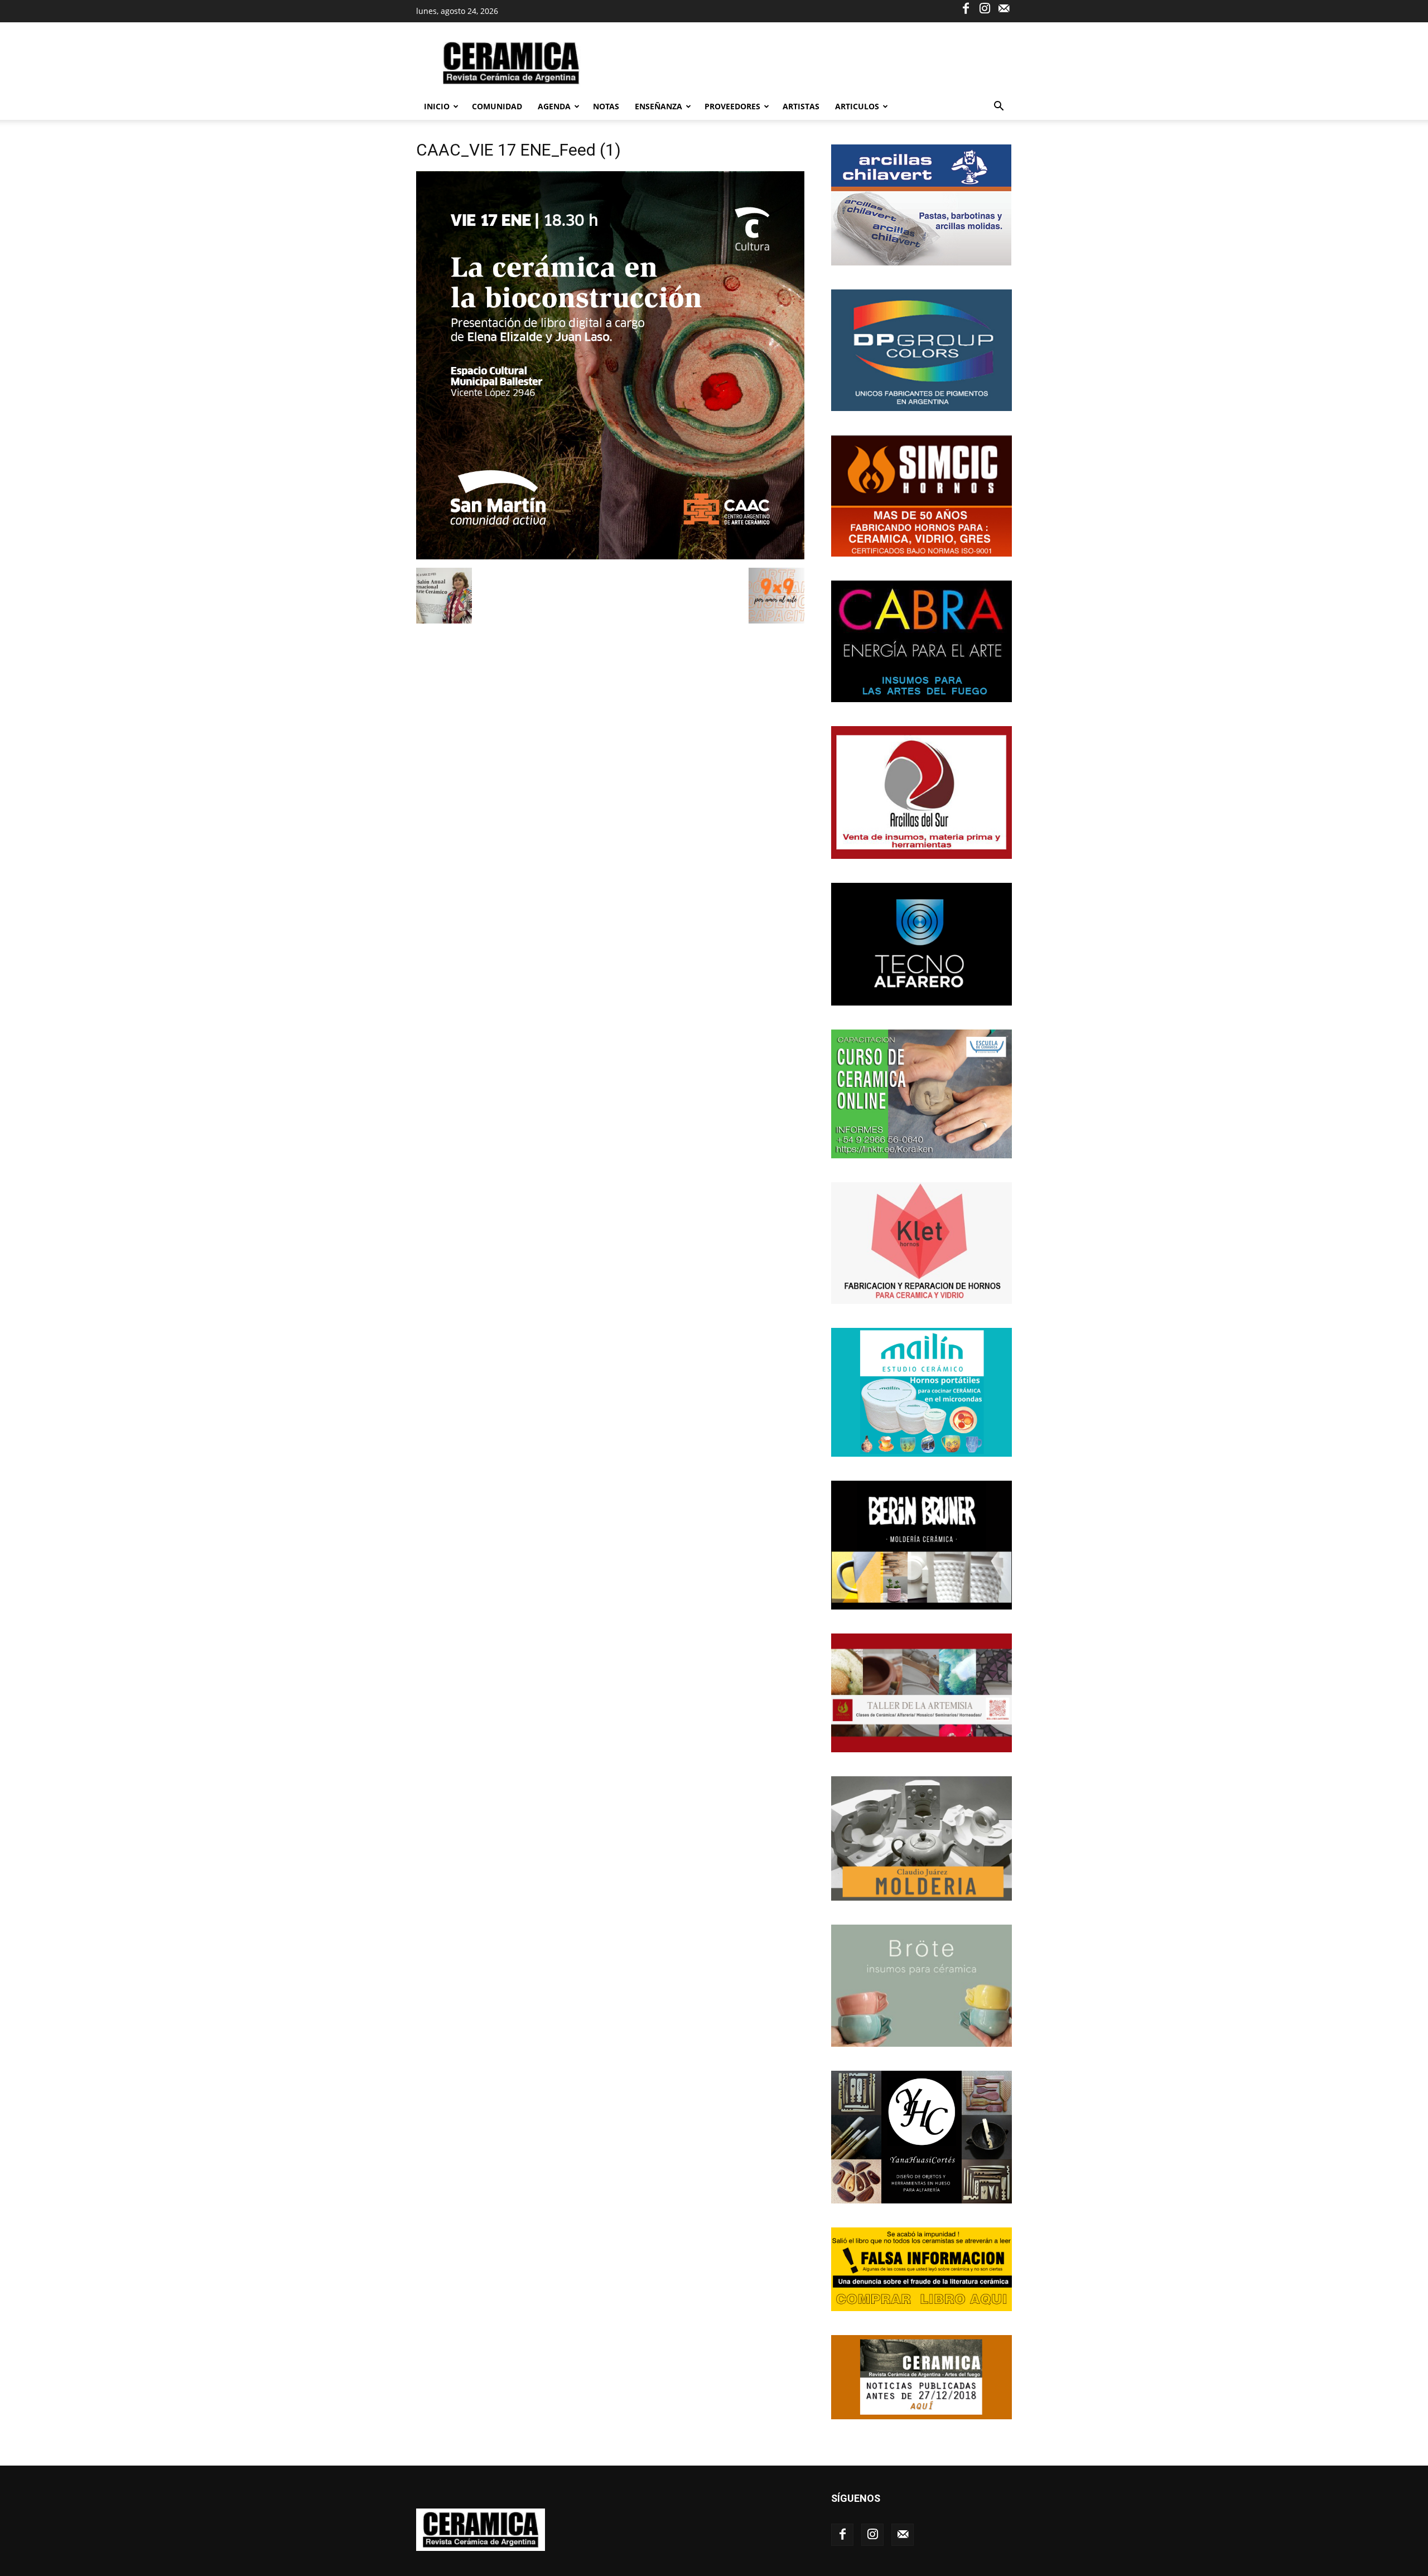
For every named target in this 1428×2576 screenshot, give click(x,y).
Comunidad (497, 106)
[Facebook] (966, 8)
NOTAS (606, 106)
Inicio (437, 106)
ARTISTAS (801, 106)
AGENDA (554, 106)
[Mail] (1004, 8)
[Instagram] (985, 8)
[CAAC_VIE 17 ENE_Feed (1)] (610, 556)
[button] (998, 107)
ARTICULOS (857, 106)
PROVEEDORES (732, 106)
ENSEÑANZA (658, 106)
